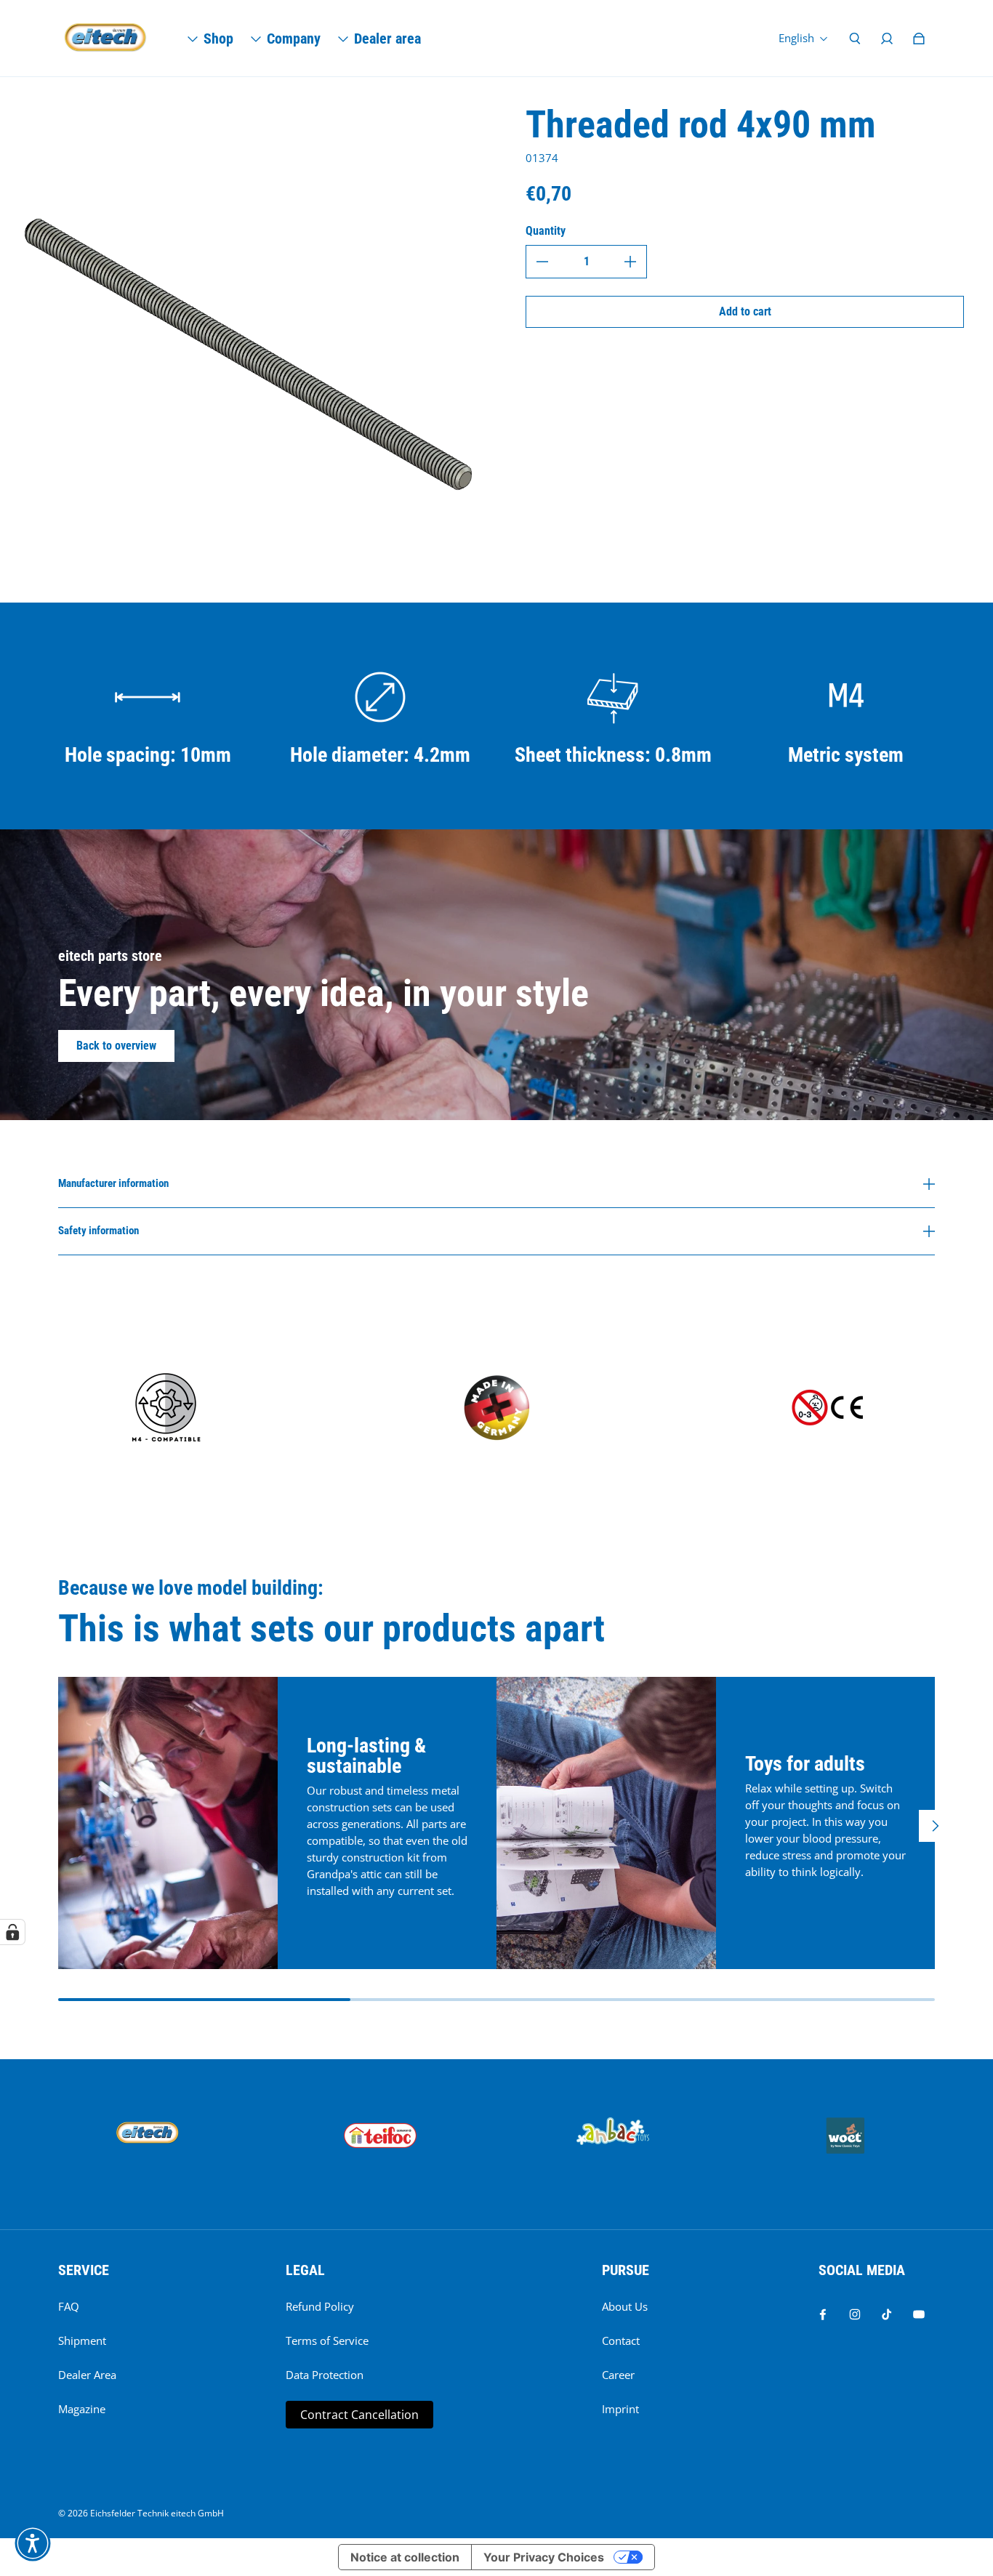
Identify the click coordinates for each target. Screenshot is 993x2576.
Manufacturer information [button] (113, 1184)
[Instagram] (855, 2314)
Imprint (620, 2409)
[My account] (887, 39)
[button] (33, 2543)
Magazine (82, 2409)
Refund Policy (320, 2307)
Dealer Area (87, 2375)
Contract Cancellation (359, 2415)
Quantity (546, 231)
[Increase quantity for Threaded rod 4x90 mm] (630, 262)
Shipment (82, 2341)
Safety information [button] (99, 1231)
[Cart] (919, 39)
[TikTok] (887, 2314)
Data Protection (325, 2375)
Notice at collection (405, 2557)
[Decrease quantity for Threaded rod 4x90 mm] (542, 262)
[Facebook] (823, 2314)
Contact (621, 2341)
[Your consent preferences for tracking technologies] (12, 1932)
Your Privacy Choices (544, 2557)
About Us (625, 2307)
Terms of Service (327, 2341)
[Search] (855, 39)
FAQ (69, 2307)
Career (618, 2375)
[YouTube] (919, 2314)
